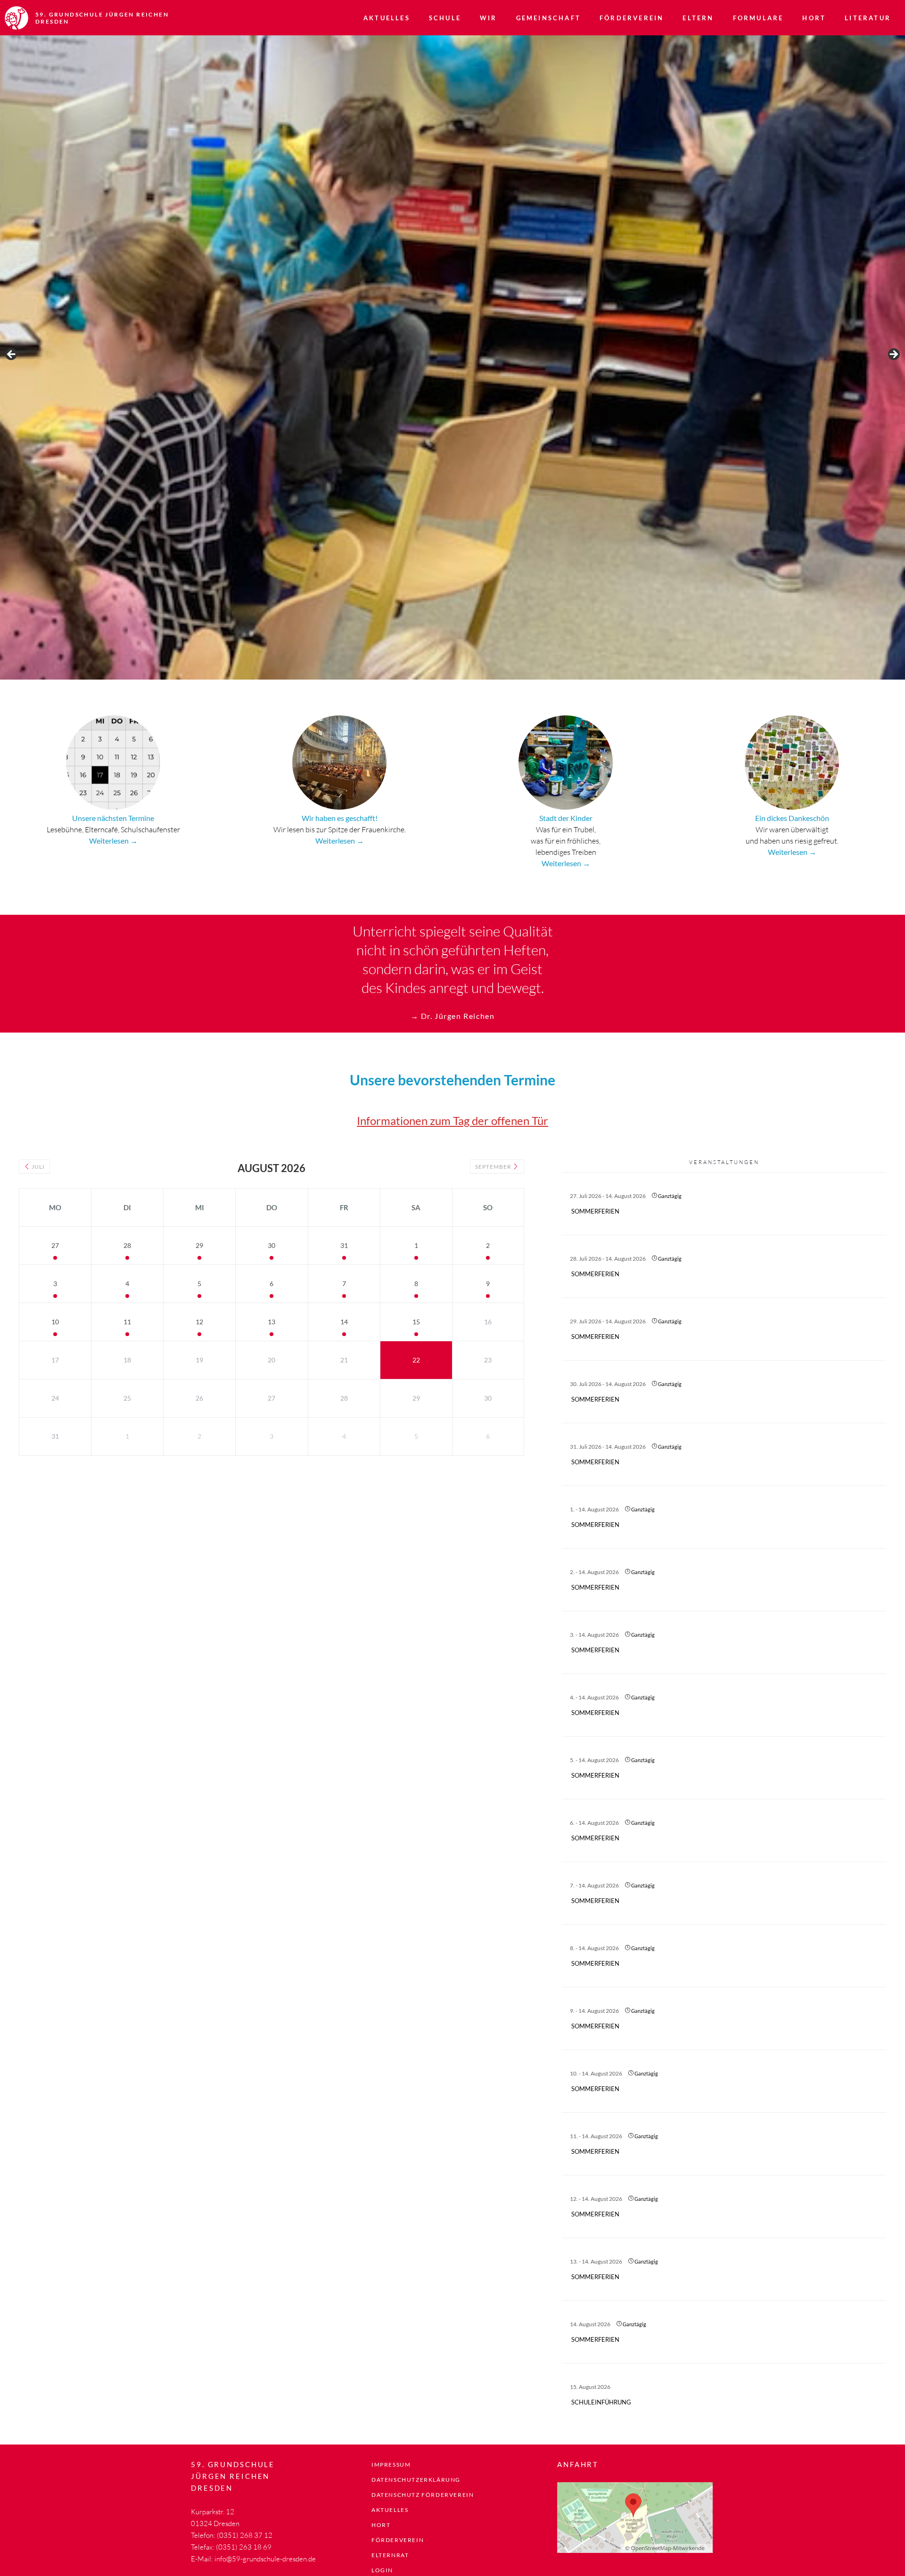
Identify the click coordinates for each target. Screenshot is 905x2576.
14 (344, 1322)
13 (271, 1322)
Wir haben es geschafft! (340, 818)
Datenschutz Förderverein (423, 2495)
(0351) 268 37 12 (245, 2535)
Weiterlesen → (113, 841)
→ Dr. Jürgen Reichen (453, 1016)
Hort (814, 18)
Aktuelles (387, 18)
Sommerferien (595, 1211)
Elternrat (390, 2555)
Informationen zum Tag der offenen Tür (452, 1120)
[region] (452, 357)
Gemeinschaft (548, 18)
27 (55, 1245)
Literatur (868, 18)
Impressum (391, 2465)
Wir (489, 18)
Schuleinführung (601, 2402)
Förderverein (632, 18)
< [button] (12, 355)
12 (199, 1322)
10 (55, 1322)
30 (271, 1245)
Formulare (758, 18)
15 (416, 1322)
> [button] (893, 355)
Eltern (698, 18)
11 (127, 1322)
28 (127, 1245)
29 (199, 1245)
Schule (445, 18)
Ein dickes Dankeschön (792, 818)
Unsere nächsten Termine (113, 818)
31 (344, 1245)
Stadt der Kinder (566, 818)
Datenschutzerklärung (416, 2480)
